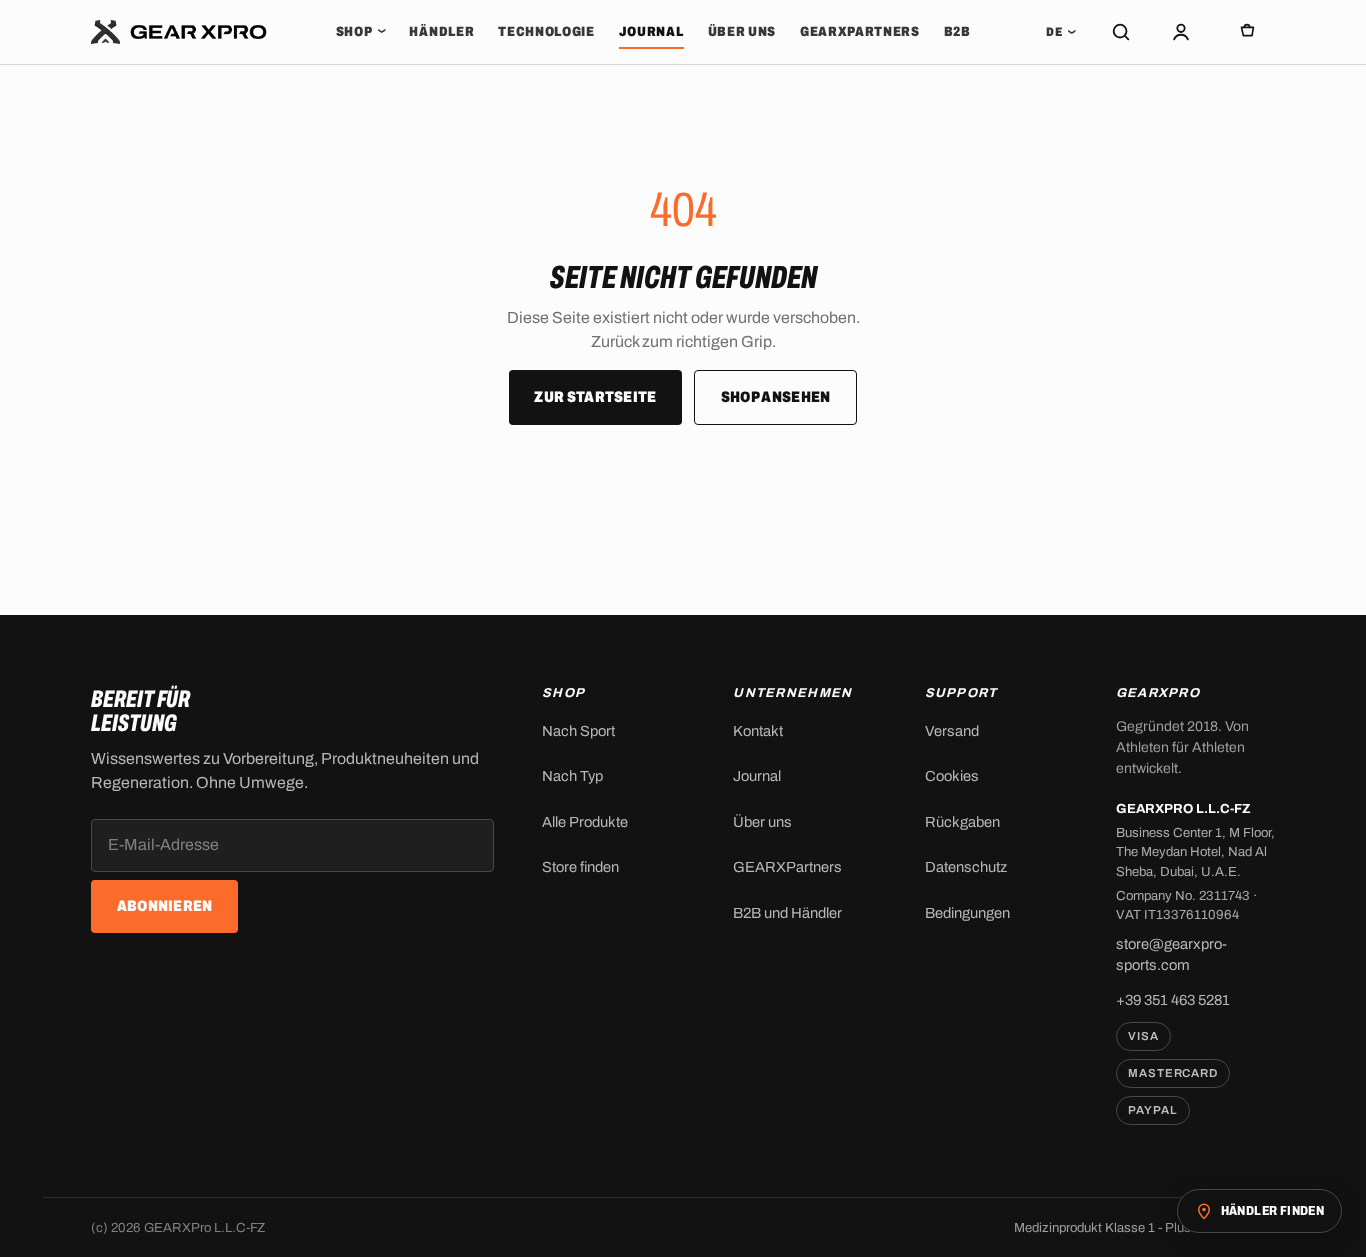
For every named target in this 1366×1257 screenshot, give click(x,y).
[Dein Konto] (1181, 32)
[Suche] (1121, 32)
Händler (441, 31)
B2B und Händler (787, 913)
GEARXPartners (860, 31)
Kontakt (758, 731)
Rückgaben (962, 822)
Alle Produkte (585, 822)
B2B (957, 31)
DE (1061, 32)
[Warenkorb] (1247, 32)
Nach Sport (578, 731)
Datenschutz (966, 867)
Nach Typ (572, 776)
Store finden (580, 867)
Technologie (546, 31)
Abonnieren (165, 906)
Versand (952, 731)
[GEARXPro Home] (179, 32)
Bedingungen (967, 913)
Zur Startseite (595, 397)
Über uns (742, 31)
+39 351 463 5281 (1173, 1000)
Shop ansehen (776, 397)
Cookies (952, 776)
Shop (361, 31)
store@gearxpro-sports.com (1171, 954)
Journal (651, 31)
